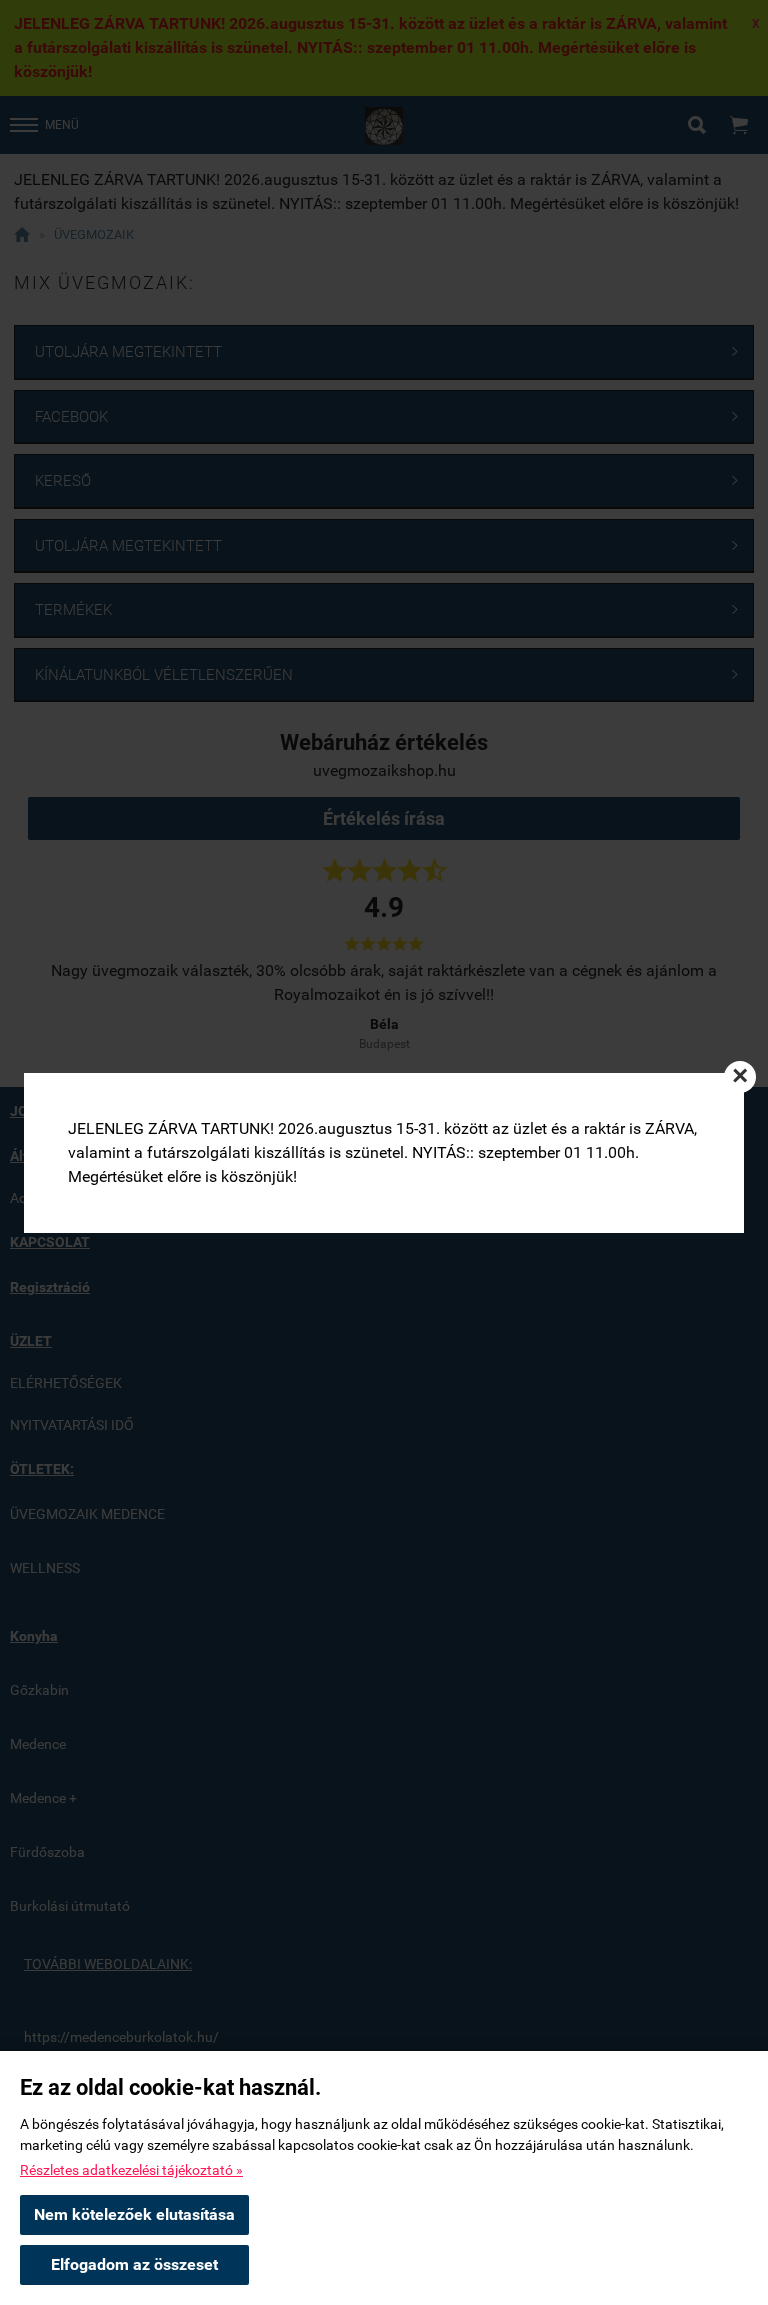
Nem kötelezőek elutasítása (134, 2214)
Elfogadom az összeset (134, 2264)
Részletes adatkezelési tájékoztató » (131, 2170)
